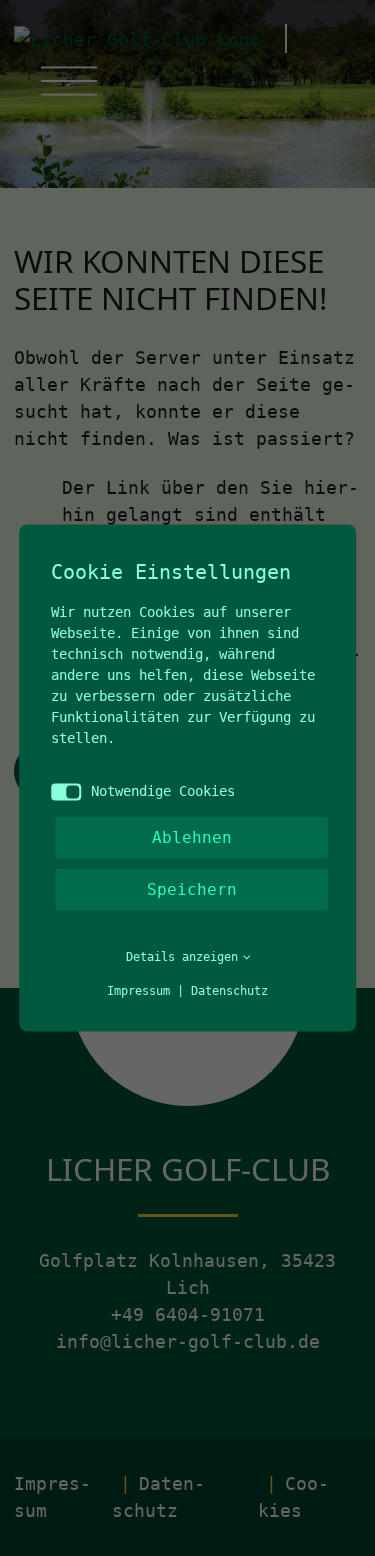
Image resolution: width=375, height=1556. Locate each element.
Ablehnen (192, 837)
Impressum (138, 991)
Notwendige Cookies (163, 791)
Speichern (192, 889)
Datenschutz (229, 991)
